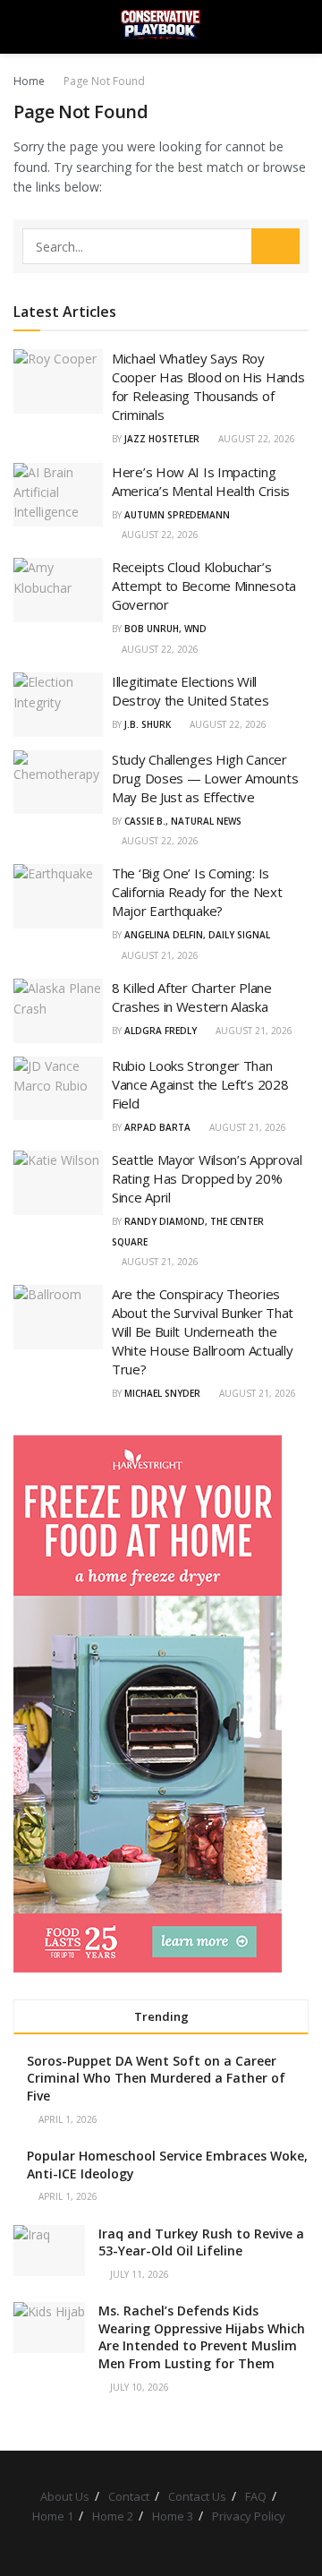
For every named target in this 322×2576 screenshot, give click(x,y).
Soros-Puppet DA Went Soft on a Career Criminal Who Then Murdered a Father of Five (156, 2078)
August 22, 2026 (255, 439)
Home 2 (113, 2516)
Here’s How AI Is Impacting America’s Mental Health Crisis (201, 481)
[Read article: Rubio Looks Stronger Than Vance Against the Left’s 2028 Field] (58, 1089)
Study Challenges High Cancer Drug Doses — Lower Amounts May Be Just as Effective (205, 778)
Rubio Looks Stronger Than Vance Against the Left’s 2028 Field (200, 1084)
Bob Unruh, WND (165, 629)
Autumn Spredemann (177, 515)
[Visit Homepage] (161, 27)
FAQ (256, 2496)
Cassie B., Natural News (183, 821)
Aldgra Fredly (161, 1031)
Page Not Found (104, 81)
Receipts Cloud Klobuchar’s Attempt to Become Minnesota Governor (204, 586)
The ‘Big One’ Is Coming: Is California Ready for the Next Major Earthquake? (197, 892)
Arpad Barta (157, 1127)
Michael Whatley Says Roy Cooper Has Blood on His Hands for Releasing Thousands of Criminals (208, 386)
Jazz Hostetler (162, 439)
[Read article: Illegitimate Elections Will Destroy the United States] (58, 705)
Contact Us (197, 2496)
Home (29, 81)
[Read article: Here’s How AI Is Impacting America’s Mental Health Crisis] (58, 495)
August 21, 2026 (159, 955)
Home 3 (173, 2516)
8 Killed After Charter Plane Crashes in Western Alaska (192, 997)
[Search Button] (301, 27)
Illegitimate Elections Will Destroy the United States (191, 691)
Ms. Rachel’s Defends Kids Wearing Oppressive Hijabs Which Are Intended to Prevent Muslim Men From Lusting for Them (202, 2337)
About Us (65, 2496)
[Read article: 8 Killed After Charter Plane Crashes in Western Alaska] (58, 1011)
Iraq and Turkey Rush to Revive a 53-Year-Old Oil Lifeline (201, 2242)
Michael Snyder (162, 1393)
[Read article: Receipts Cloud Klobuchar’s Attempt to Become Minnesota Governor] (58, 590)
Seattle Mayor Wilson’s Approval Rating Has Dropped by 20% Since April (207, 1178)
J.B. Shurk (148, 724)
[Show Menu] (21, 27)
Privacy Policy (249, 2516)
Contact (129, 2496)
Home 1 (53, 2516)
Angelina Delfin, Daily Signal (197, 935)
